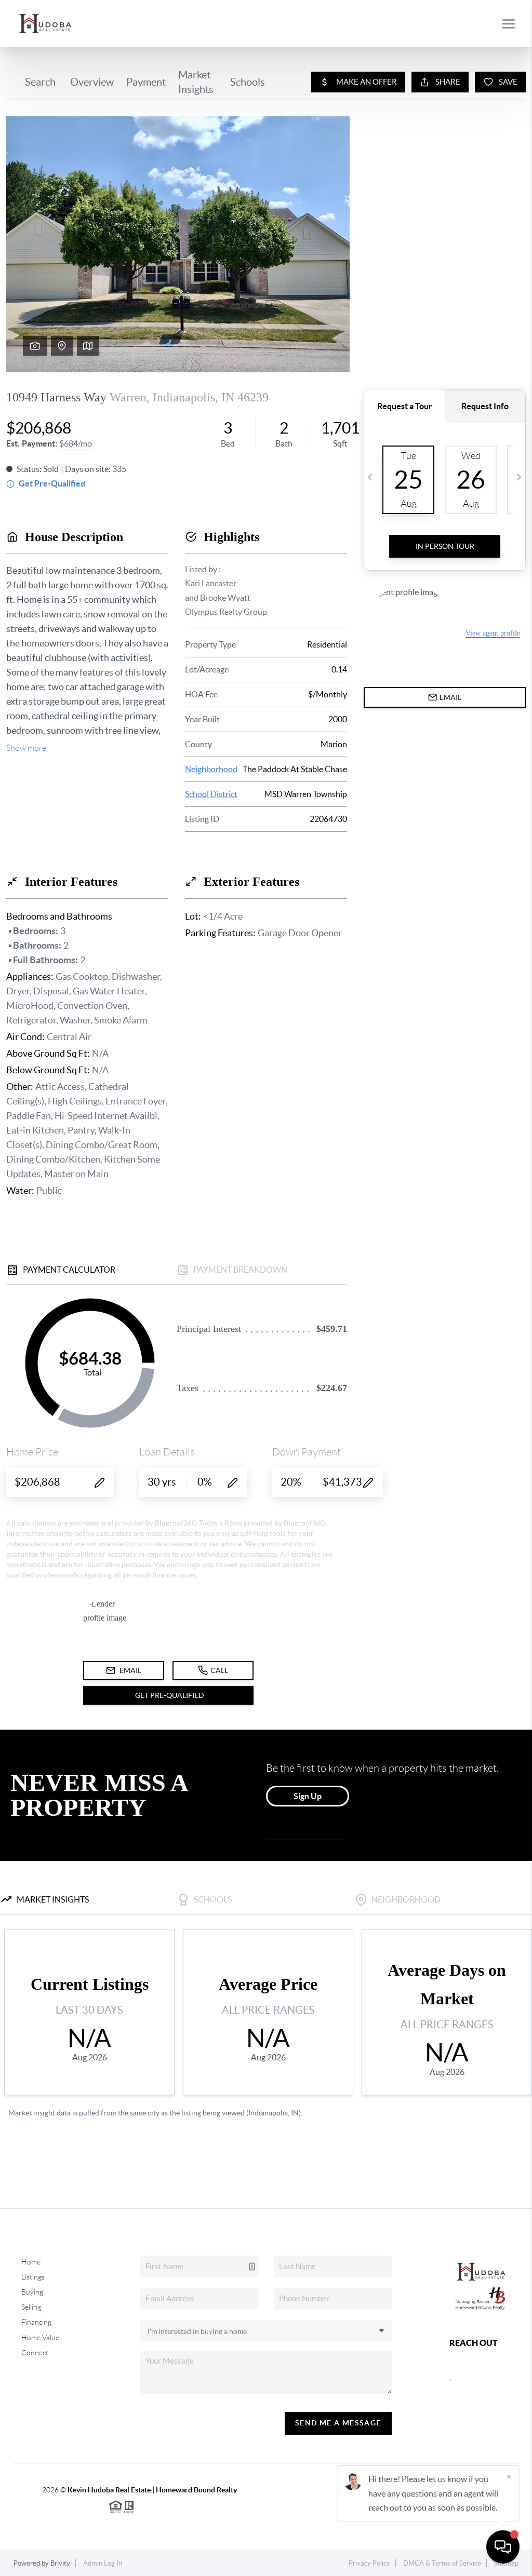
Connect (35, 2353)
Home (31, 2262)
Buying (32, 2292)
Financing (36, 2322)
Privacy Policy (369, 2563)
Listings (33, 2277)
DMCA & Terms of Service (442, 2563)
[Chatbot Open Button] (503, 2547)
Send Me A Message (338, 2423)
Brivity (60, 2563)
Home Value (40, 2338)
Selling (31, 2307)
